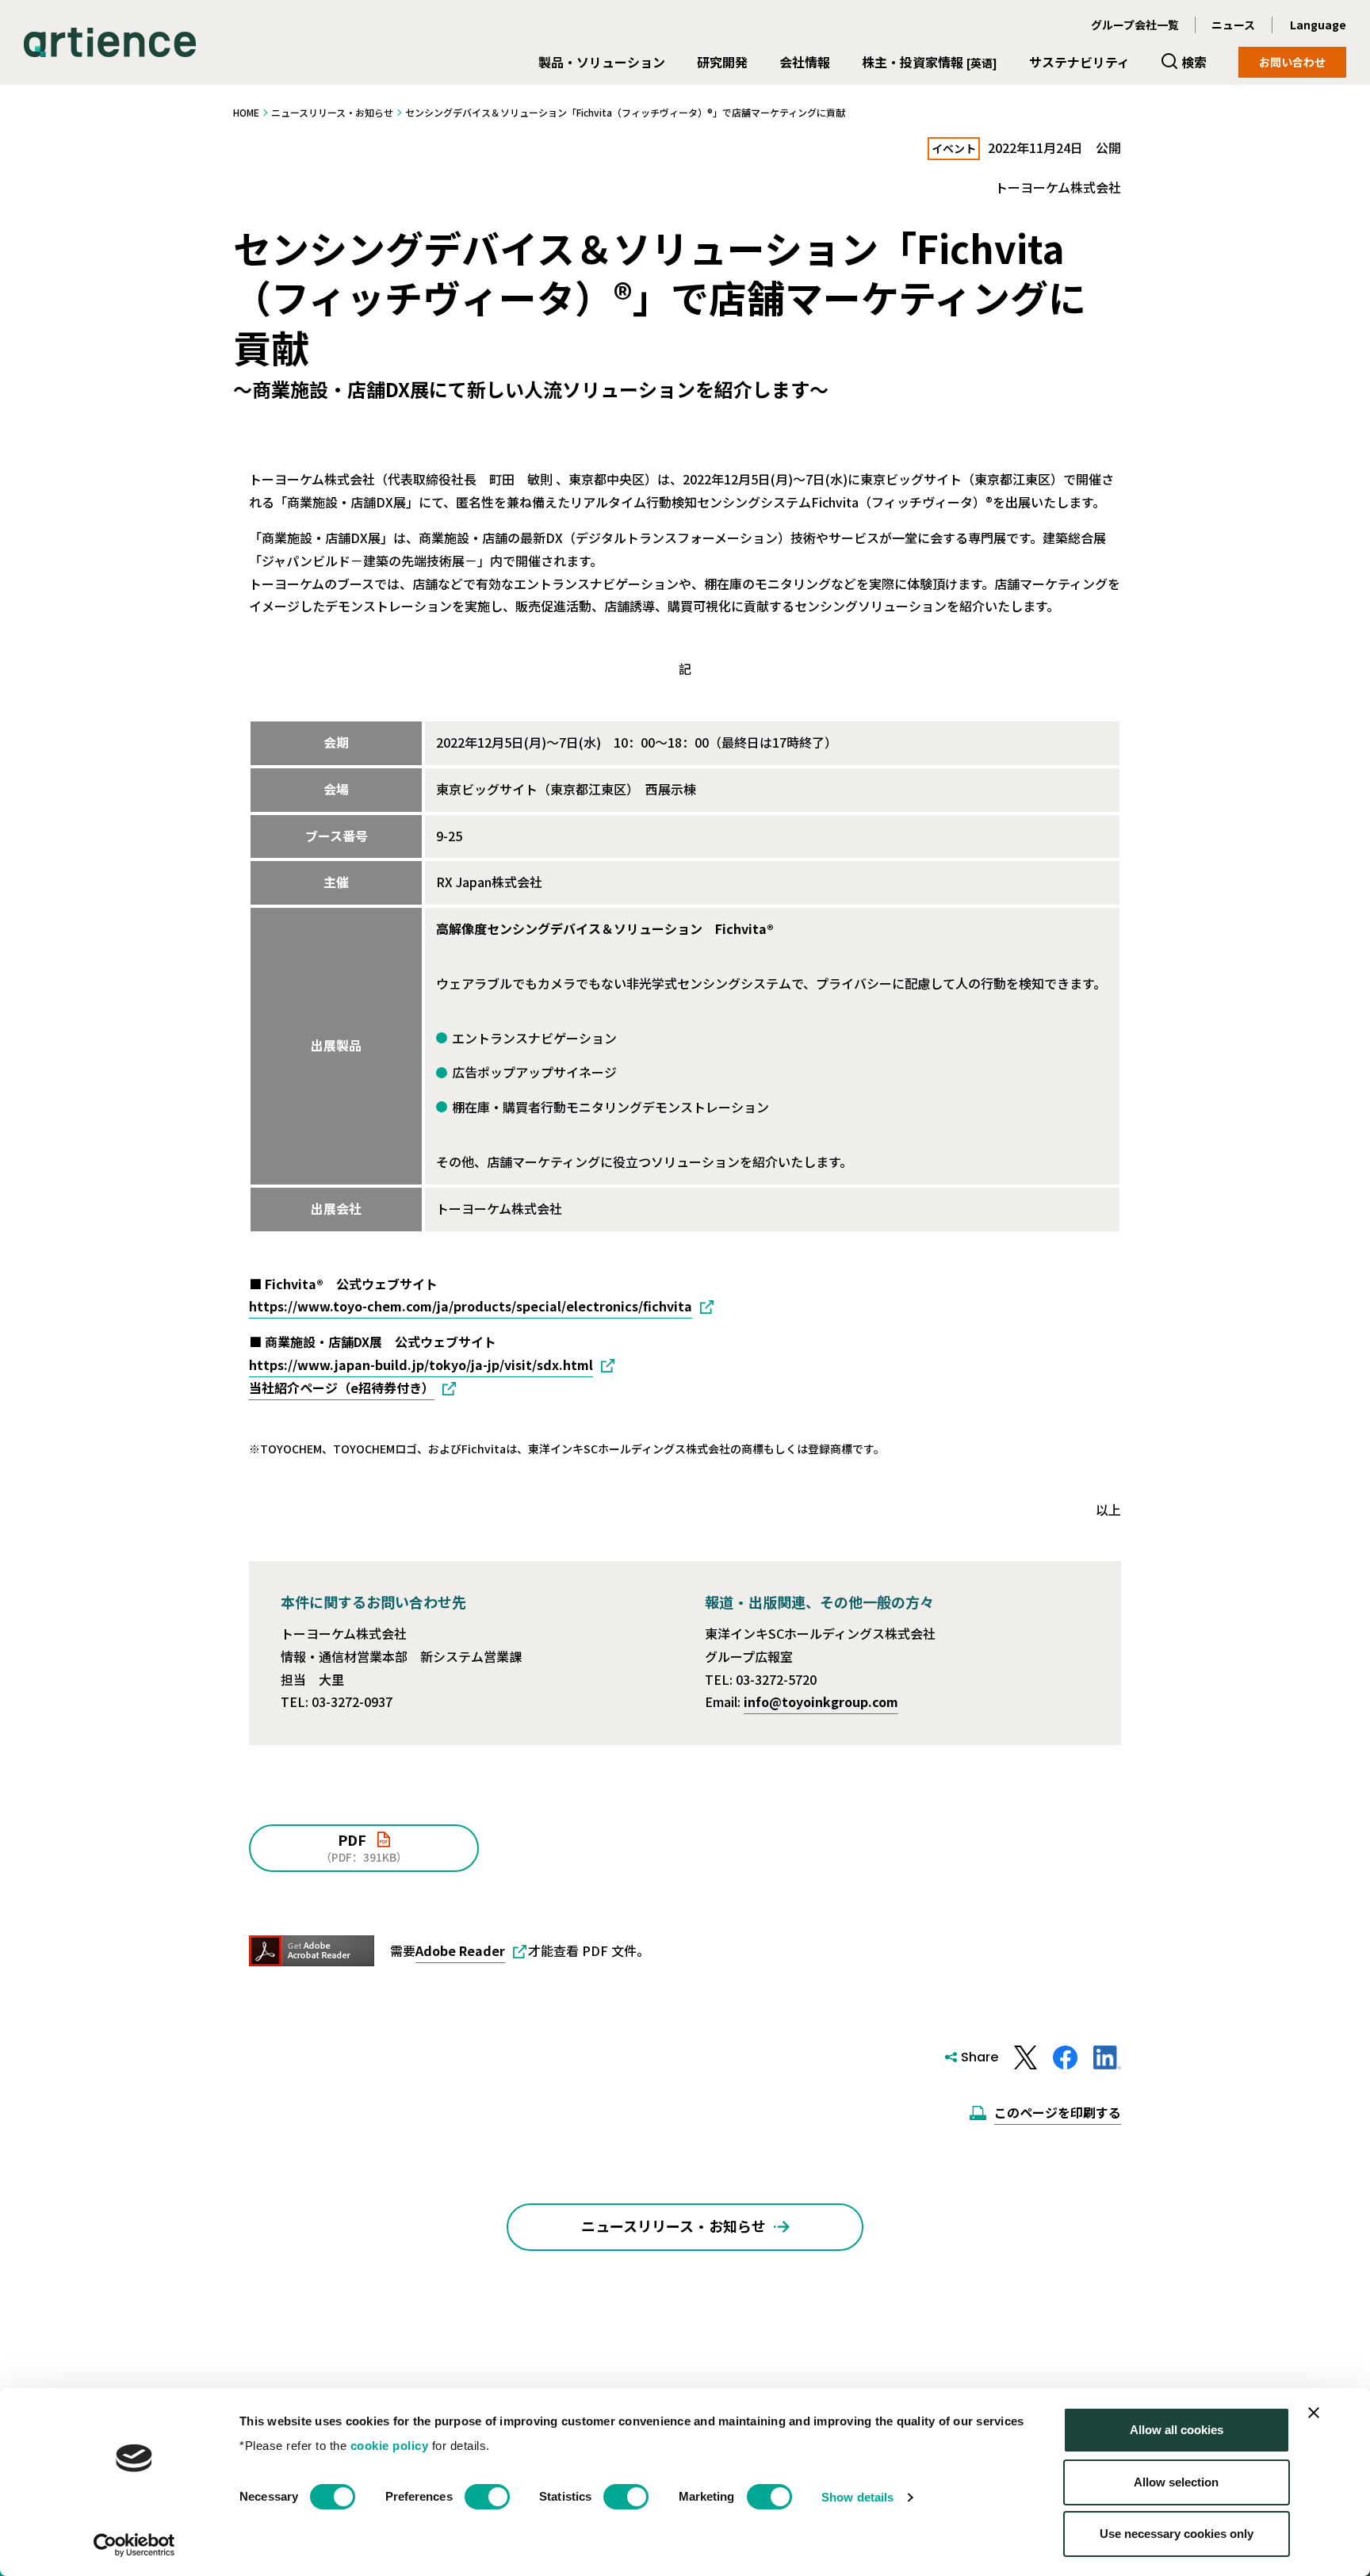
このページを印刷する (1058, 2112)
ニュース (1233, 25)
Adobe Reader (460, 1950)
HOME (246, 112)
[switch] (487, 2497)
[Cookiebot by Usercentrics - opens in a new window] (134, 2545)
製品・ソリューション (602, 62)
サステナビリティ (1079, 62)
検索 (1194, 62)
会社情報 (805, 62)
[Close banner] (1314, 2413)
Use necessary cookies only (1177, 2534)
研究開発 (722, 62)
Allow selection (1176, 2482)
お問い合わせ (1292, 62)
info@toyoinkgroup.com (821, 1701)
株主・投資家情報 (930, 62)
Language (1318, 25)
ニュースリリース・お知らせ (332, 112)
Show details (857, 2497)
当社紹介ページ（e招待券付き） (342, 1388)
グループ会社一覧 (1135, 25)
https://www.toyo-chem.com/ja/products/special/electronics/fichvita (471, 1306)
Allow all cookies (1177, 2430)
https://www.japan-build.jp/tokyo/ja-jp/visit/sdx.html (421, 1365)
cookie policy (390, 2446)
